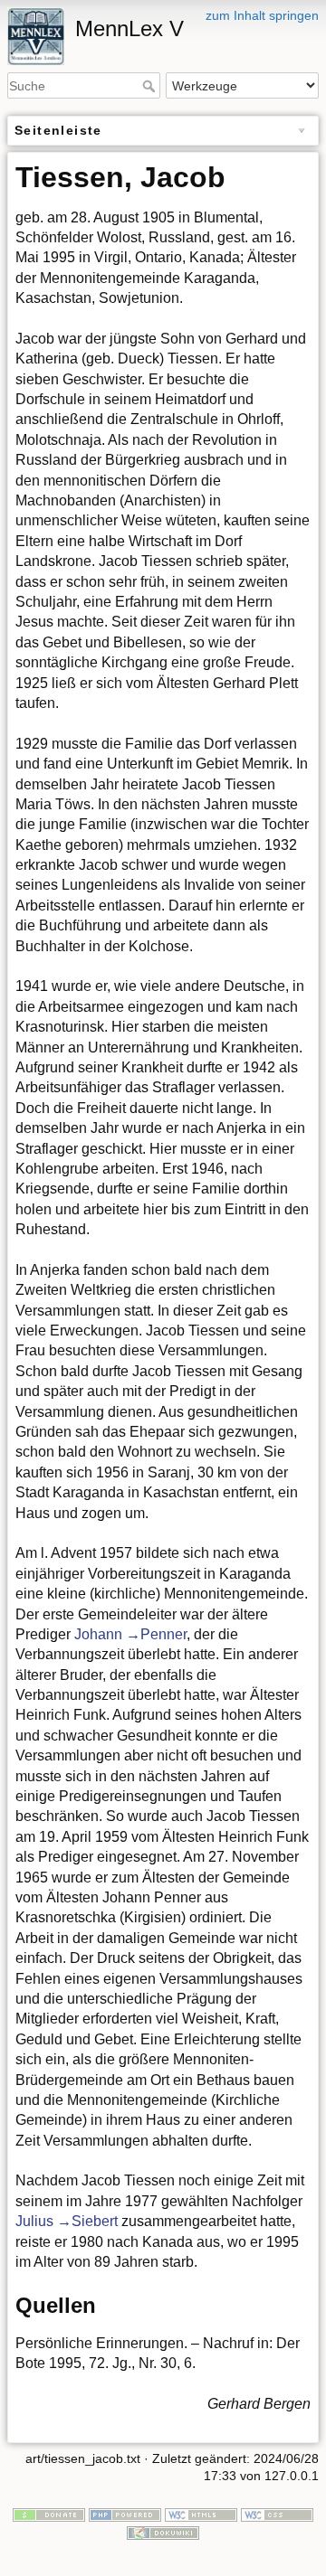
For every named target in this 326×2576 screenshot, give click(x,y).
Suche (151, 86)
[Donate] (49, 2514)
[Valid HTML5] (201, 2514)
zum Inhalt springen (262, 15)
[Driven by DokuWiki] (163, 2532)
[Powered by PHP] (125, 2514)
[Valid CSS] (277, 2514)
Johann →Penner (130, 1634)
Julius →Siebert (67, 2221)
